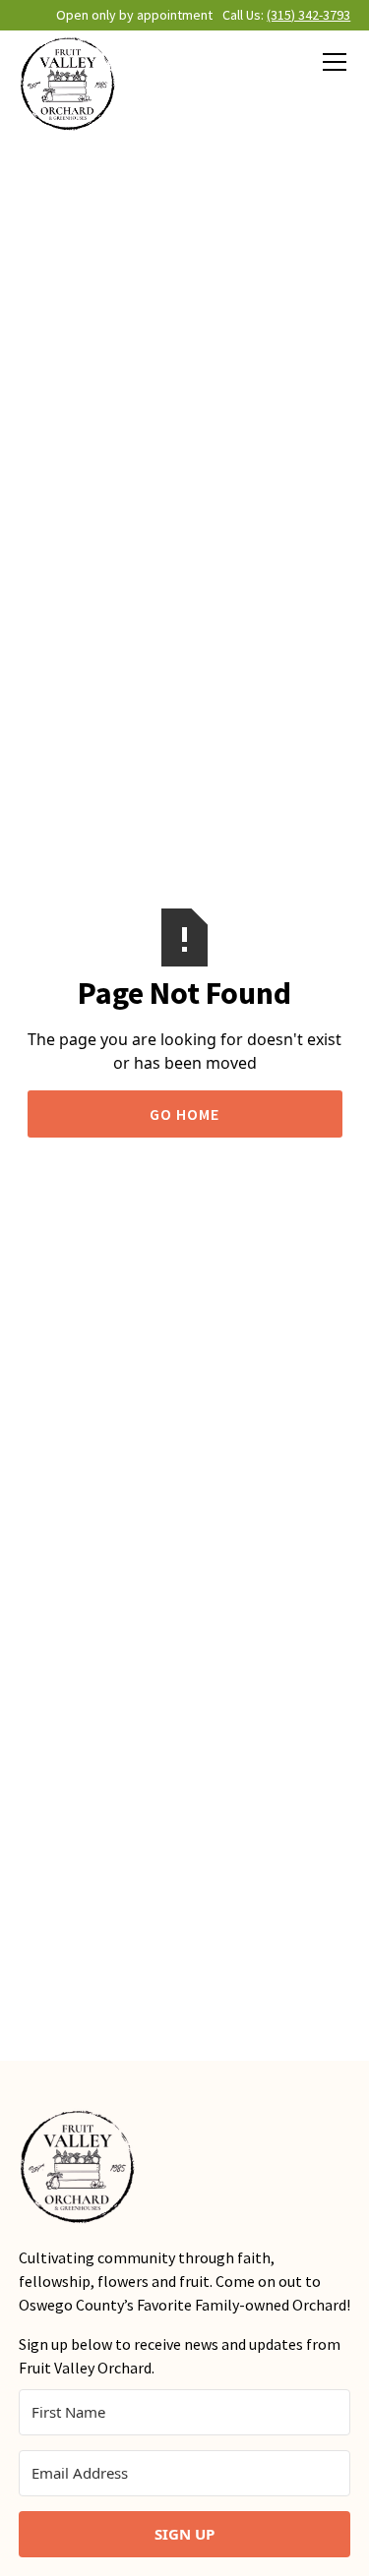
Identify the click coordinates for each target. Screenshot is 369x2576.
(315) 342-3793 (308, 15)
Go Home (184, 1114)
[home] (68, 85)
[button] (331, 62)
